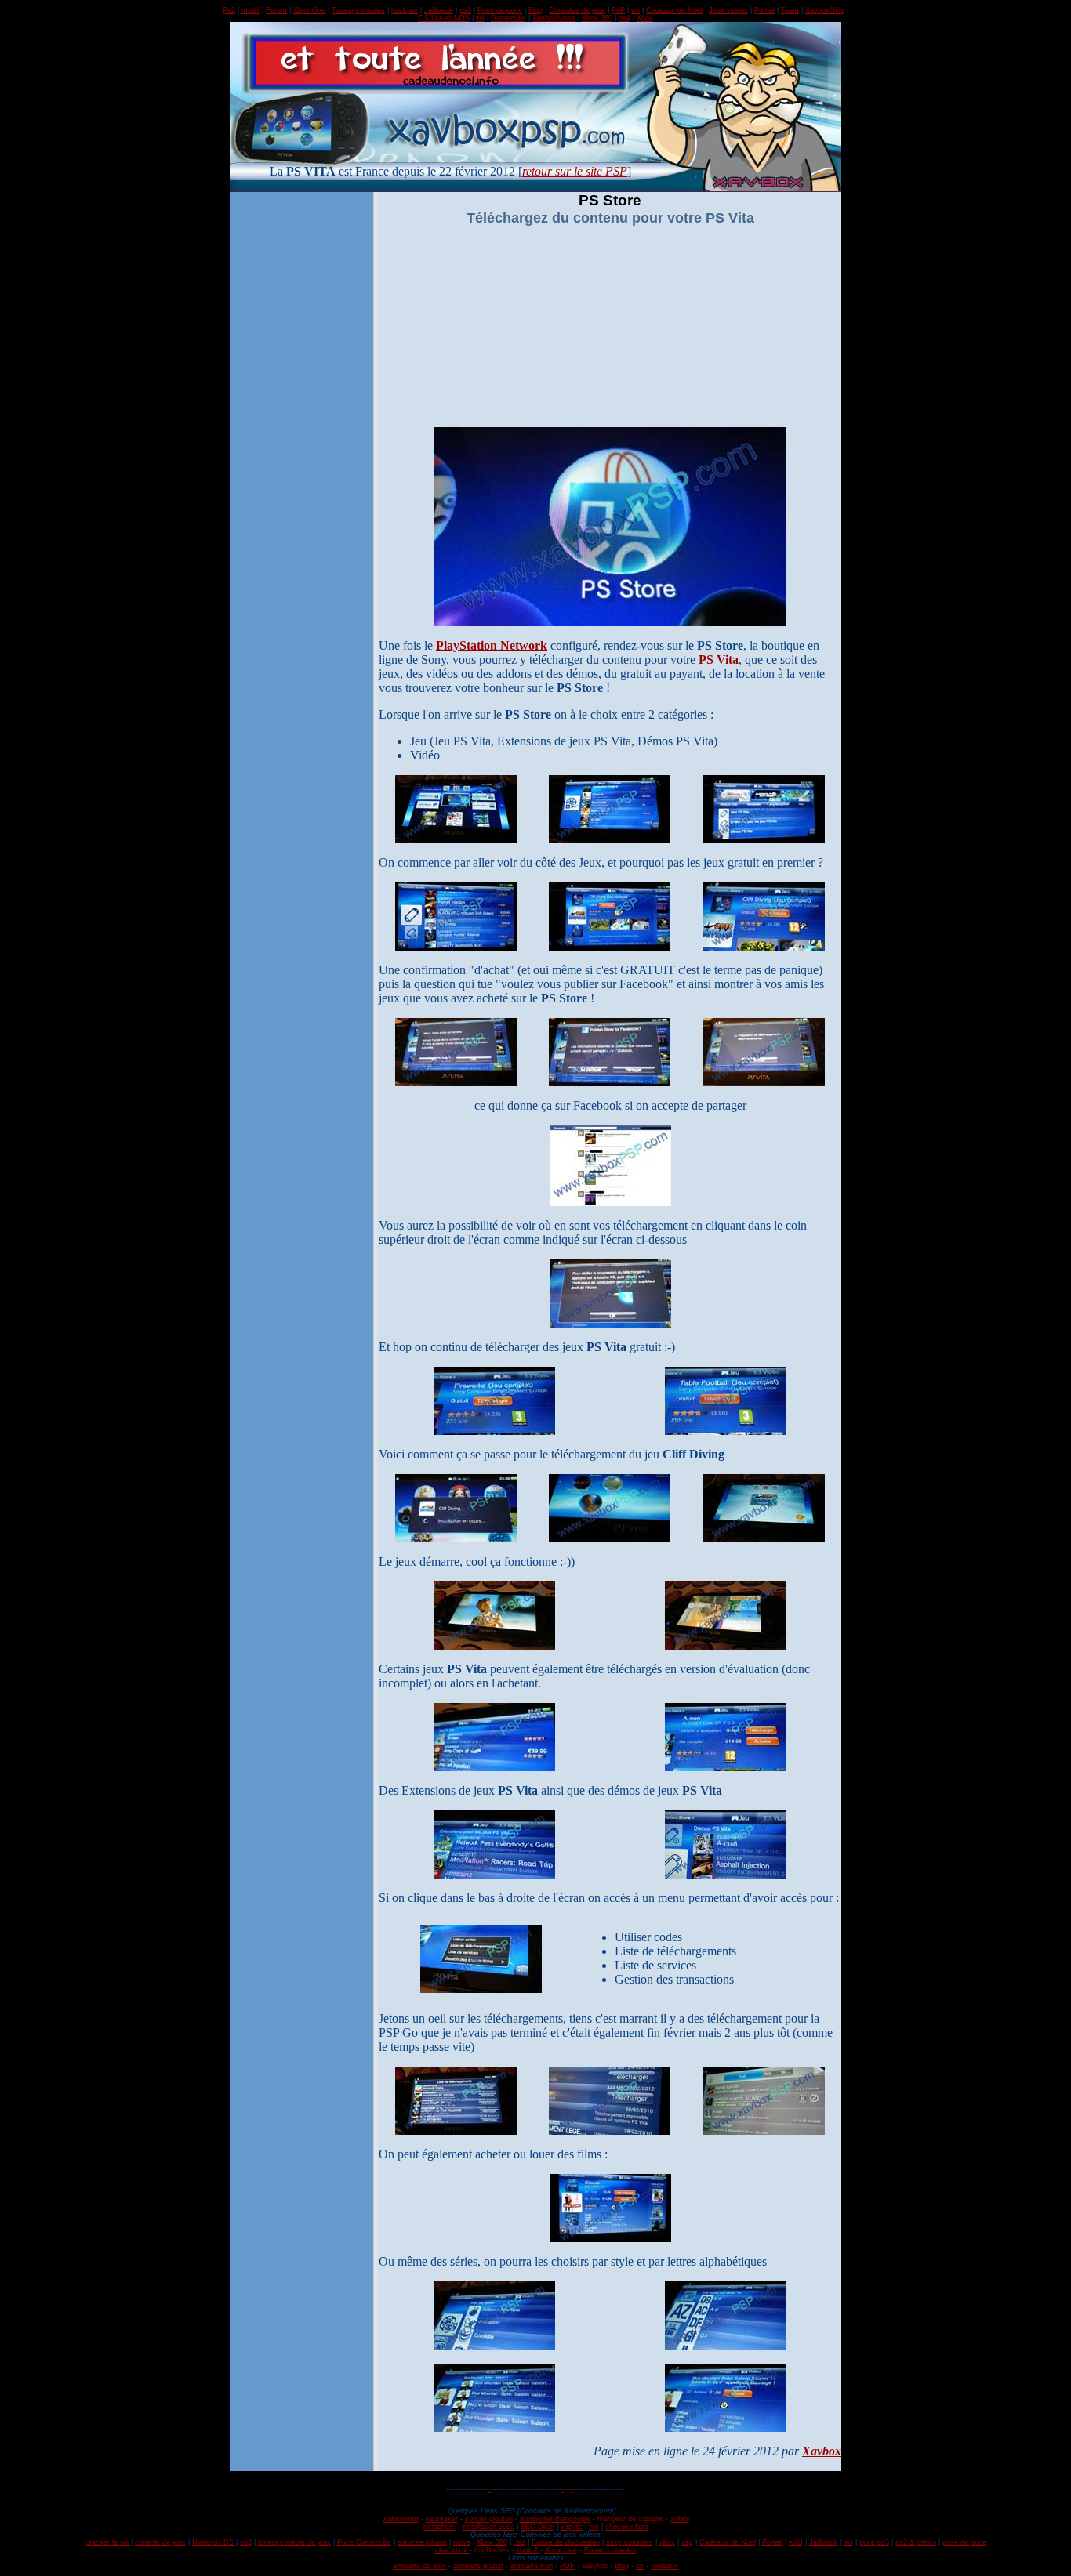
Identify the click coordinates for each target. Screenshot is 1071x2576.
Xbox (645, 18)
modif (251, 10)
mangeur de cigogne (630, 2519)
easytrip (595, 2566)
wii (635, 10)
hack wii (405, 10)
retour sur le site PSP (575, 171)
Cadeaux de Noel (674, 10)
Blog (535, 10)
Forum (276, 10)
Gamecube (508, 18)
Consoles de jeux (577, 10)
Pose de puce (500, 10)
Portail (764, 10)
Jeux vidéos (728, 10)
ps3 (465, 10)
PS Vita (719, 659)
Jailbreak (439, 10)
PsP (618, 10)
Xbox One (309, 10)
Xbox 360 (597, 18)
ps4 (624, 18)
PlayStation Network (492, 645)
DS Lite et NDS (444, 18)
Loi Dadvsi (492, 2550)
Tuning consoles (358, 10)
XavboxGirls (825, 10)
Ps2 (229, 10)
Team (790, 10)
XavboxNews (554, 18)
